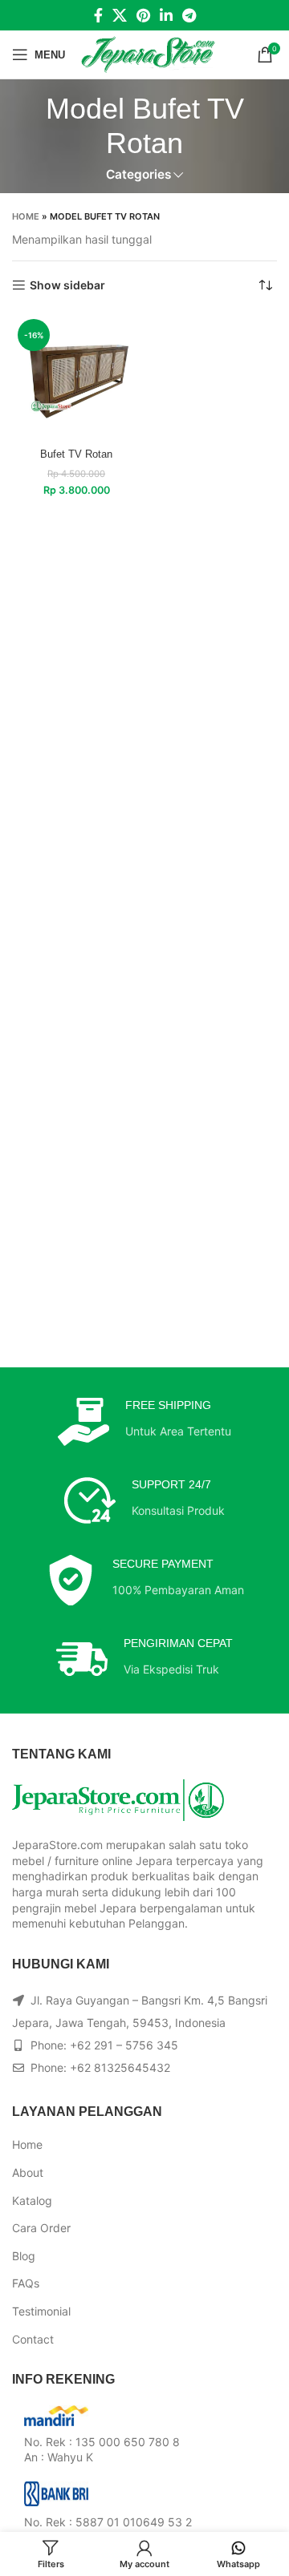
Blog (24, 2256)
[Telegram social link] (189, 15)
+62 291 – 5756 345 (124, 2045)
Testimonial (41, 2311)
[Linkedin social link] (166, 15)
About (28, 2172)
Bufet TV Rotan (76, 454)
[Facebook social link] (98, 15)
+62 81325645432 (120, 2067)
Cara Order (41, 2228)
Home (26, 216)
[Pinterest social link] (143, 15)
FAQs (26, 2283)
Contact (33, 2339)
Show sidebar (67, 285)
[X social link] (120, 15)
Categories (138, 174)
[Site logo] (148, 53)
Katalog (32, 2201)
